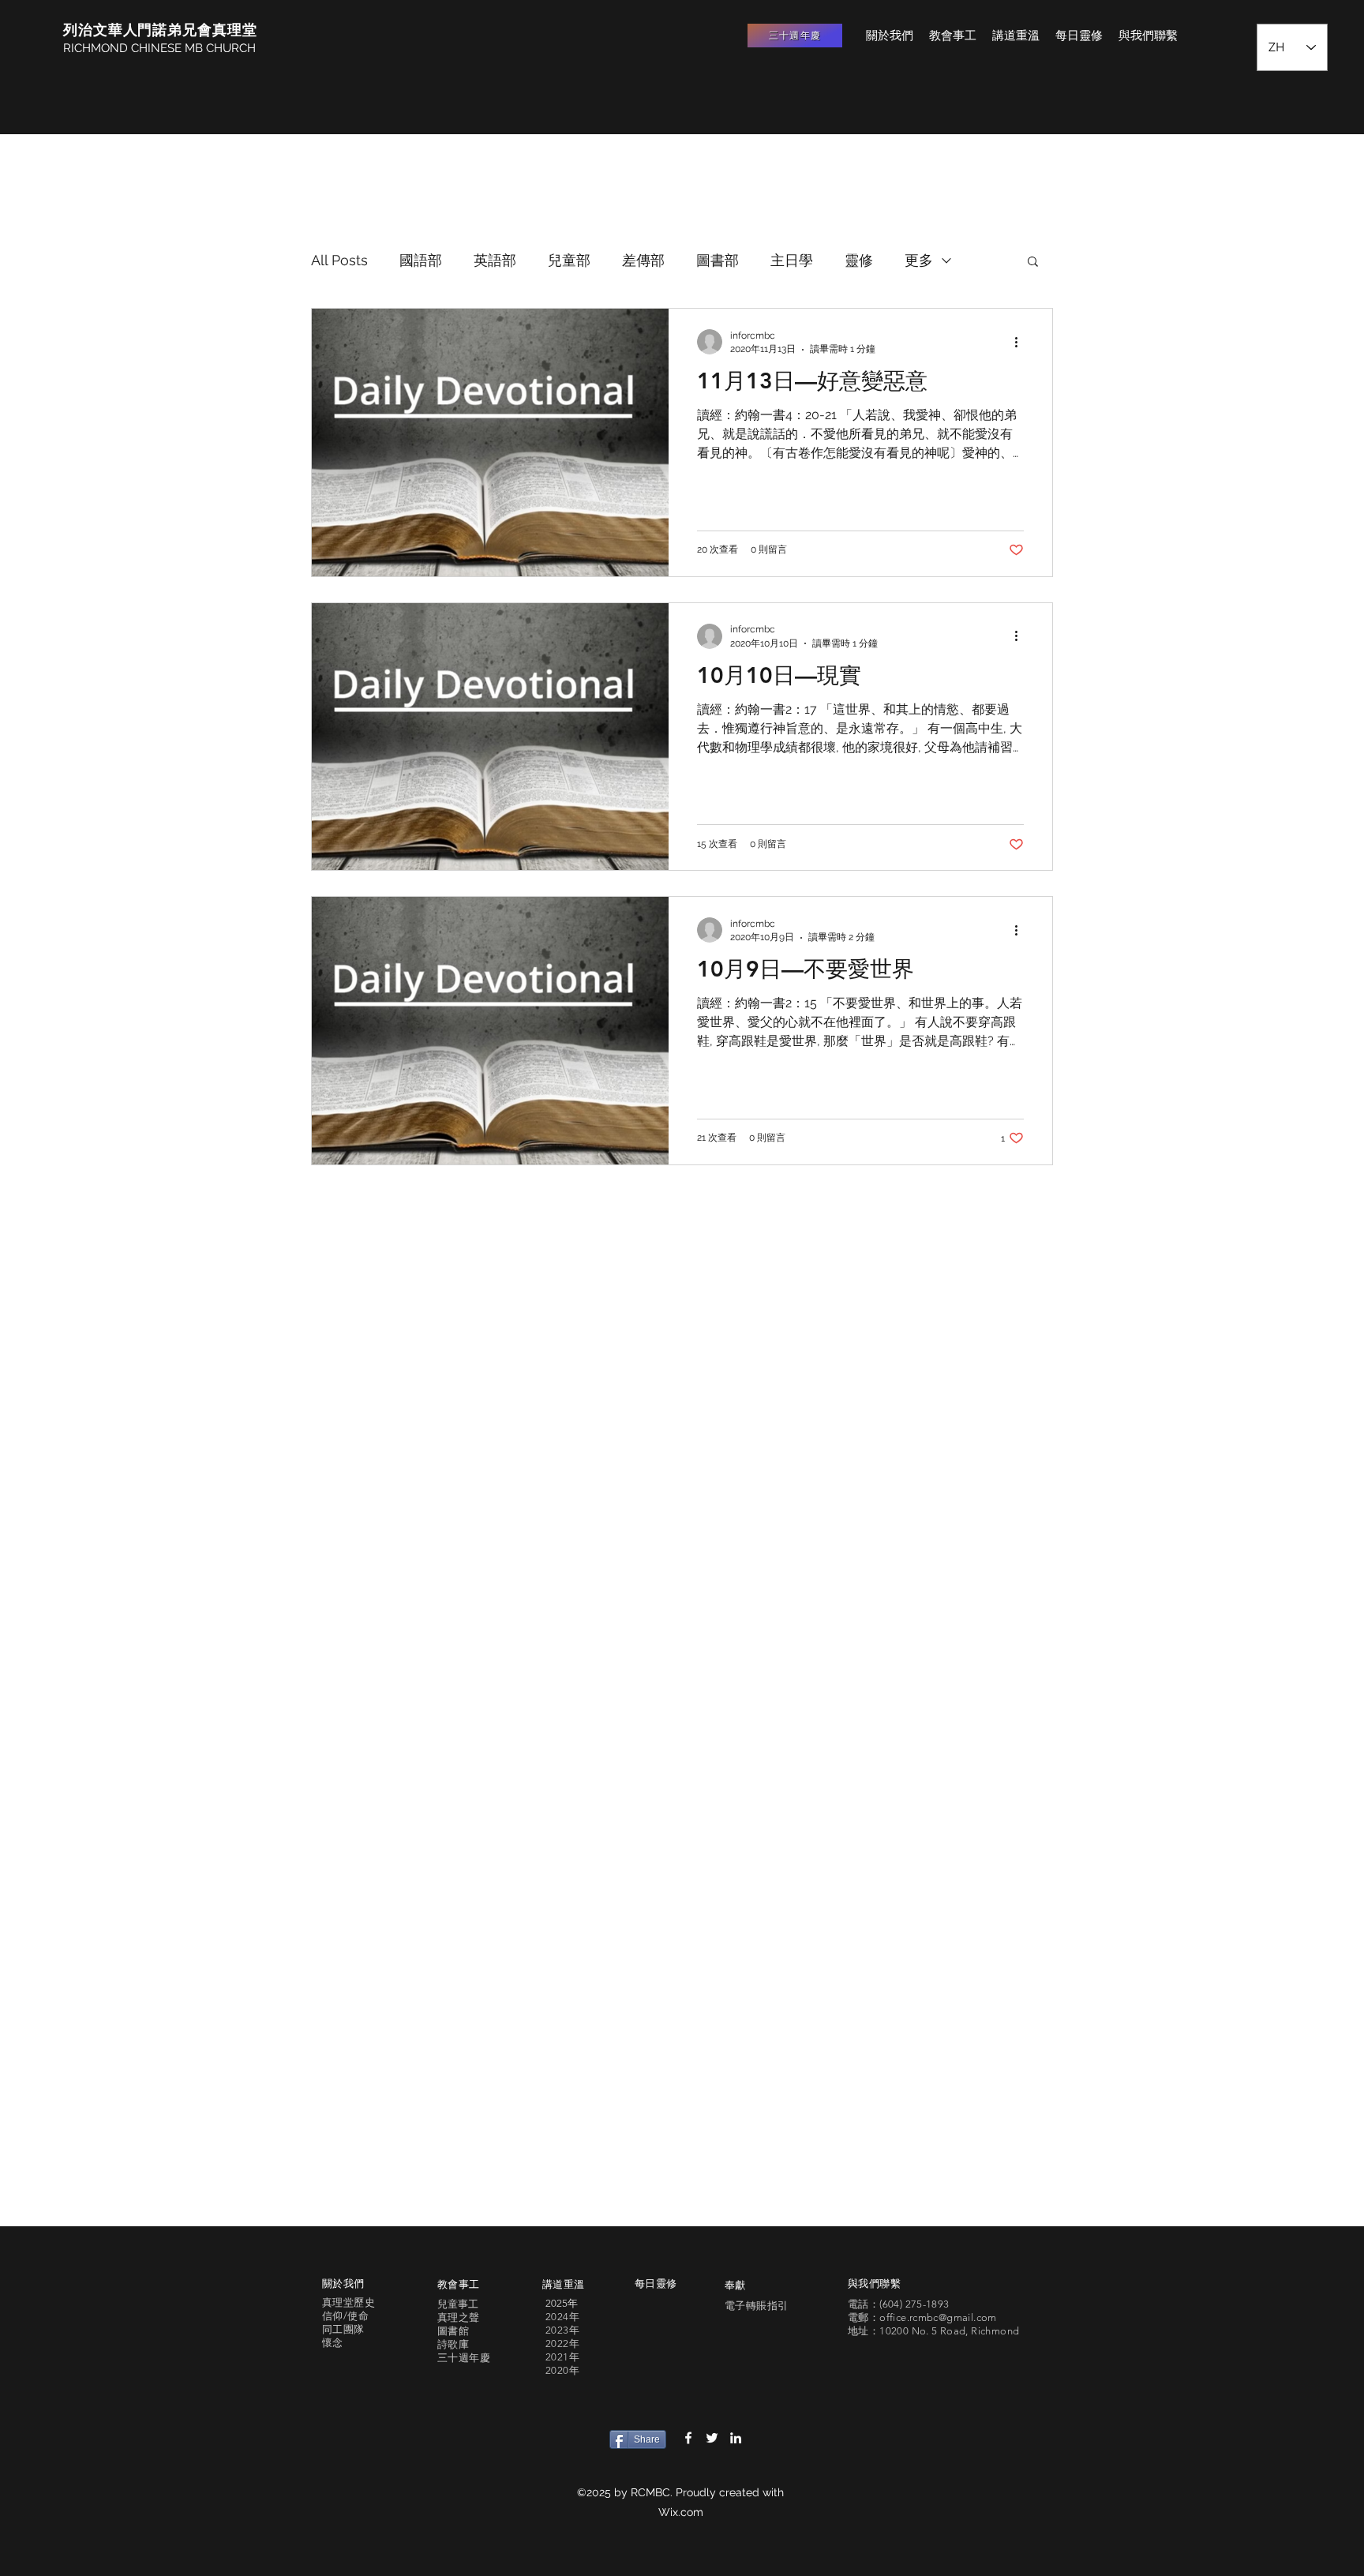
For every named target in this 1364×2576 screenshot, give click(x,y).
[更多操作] (1021, 342)
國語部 (421, 260)
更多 (919, 260)
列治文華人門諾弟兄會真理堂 (160, 30)
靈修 (859, 260)
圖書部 (718, 260)
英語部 (495, 260)
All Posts (339, 260)
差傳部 (643, 260)
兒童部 (569, 260)
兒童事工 (458, 2304)
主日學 (792, 260)
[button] (1033, 262)
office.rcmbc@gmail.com (938, 2317)
